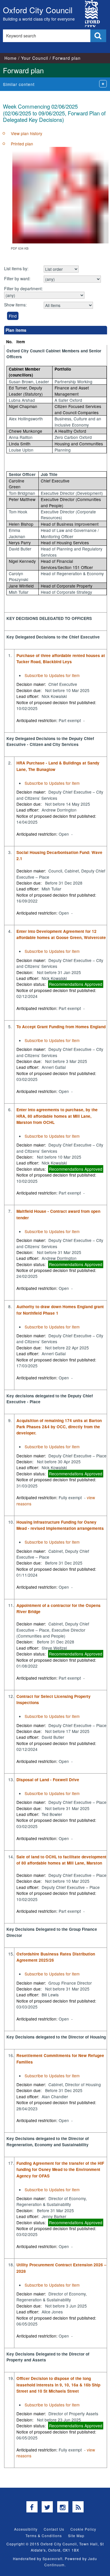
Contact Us (54, 2529)
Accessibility (26, 2529)
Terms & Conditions (44, 2536)
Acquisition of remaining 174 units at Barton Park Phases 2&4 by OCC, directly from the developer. (59, 1427)
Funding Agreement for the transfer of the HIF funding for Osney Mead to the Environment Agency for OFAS (60, 2169)
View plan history (27, 133)
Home (11, 58)
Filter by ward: (17, 278)
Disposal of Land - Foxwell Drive (48, 1780)
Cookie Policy (83, 2529)
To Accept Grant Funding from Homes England (61, 1027)
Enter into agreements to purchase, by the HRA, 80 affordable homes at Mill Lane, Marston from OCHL (57, 1116)
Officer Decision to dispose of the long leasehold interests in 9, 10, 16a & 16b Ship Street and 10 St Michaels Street (58, 2385)
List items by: (16, 268)
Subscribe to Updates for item (52, 675)
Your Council (35, 58)
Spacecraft (53, 2558)
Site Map (76, 2536)
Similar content (19, 84)
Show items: (15, 305)
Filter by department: (23, 288)
